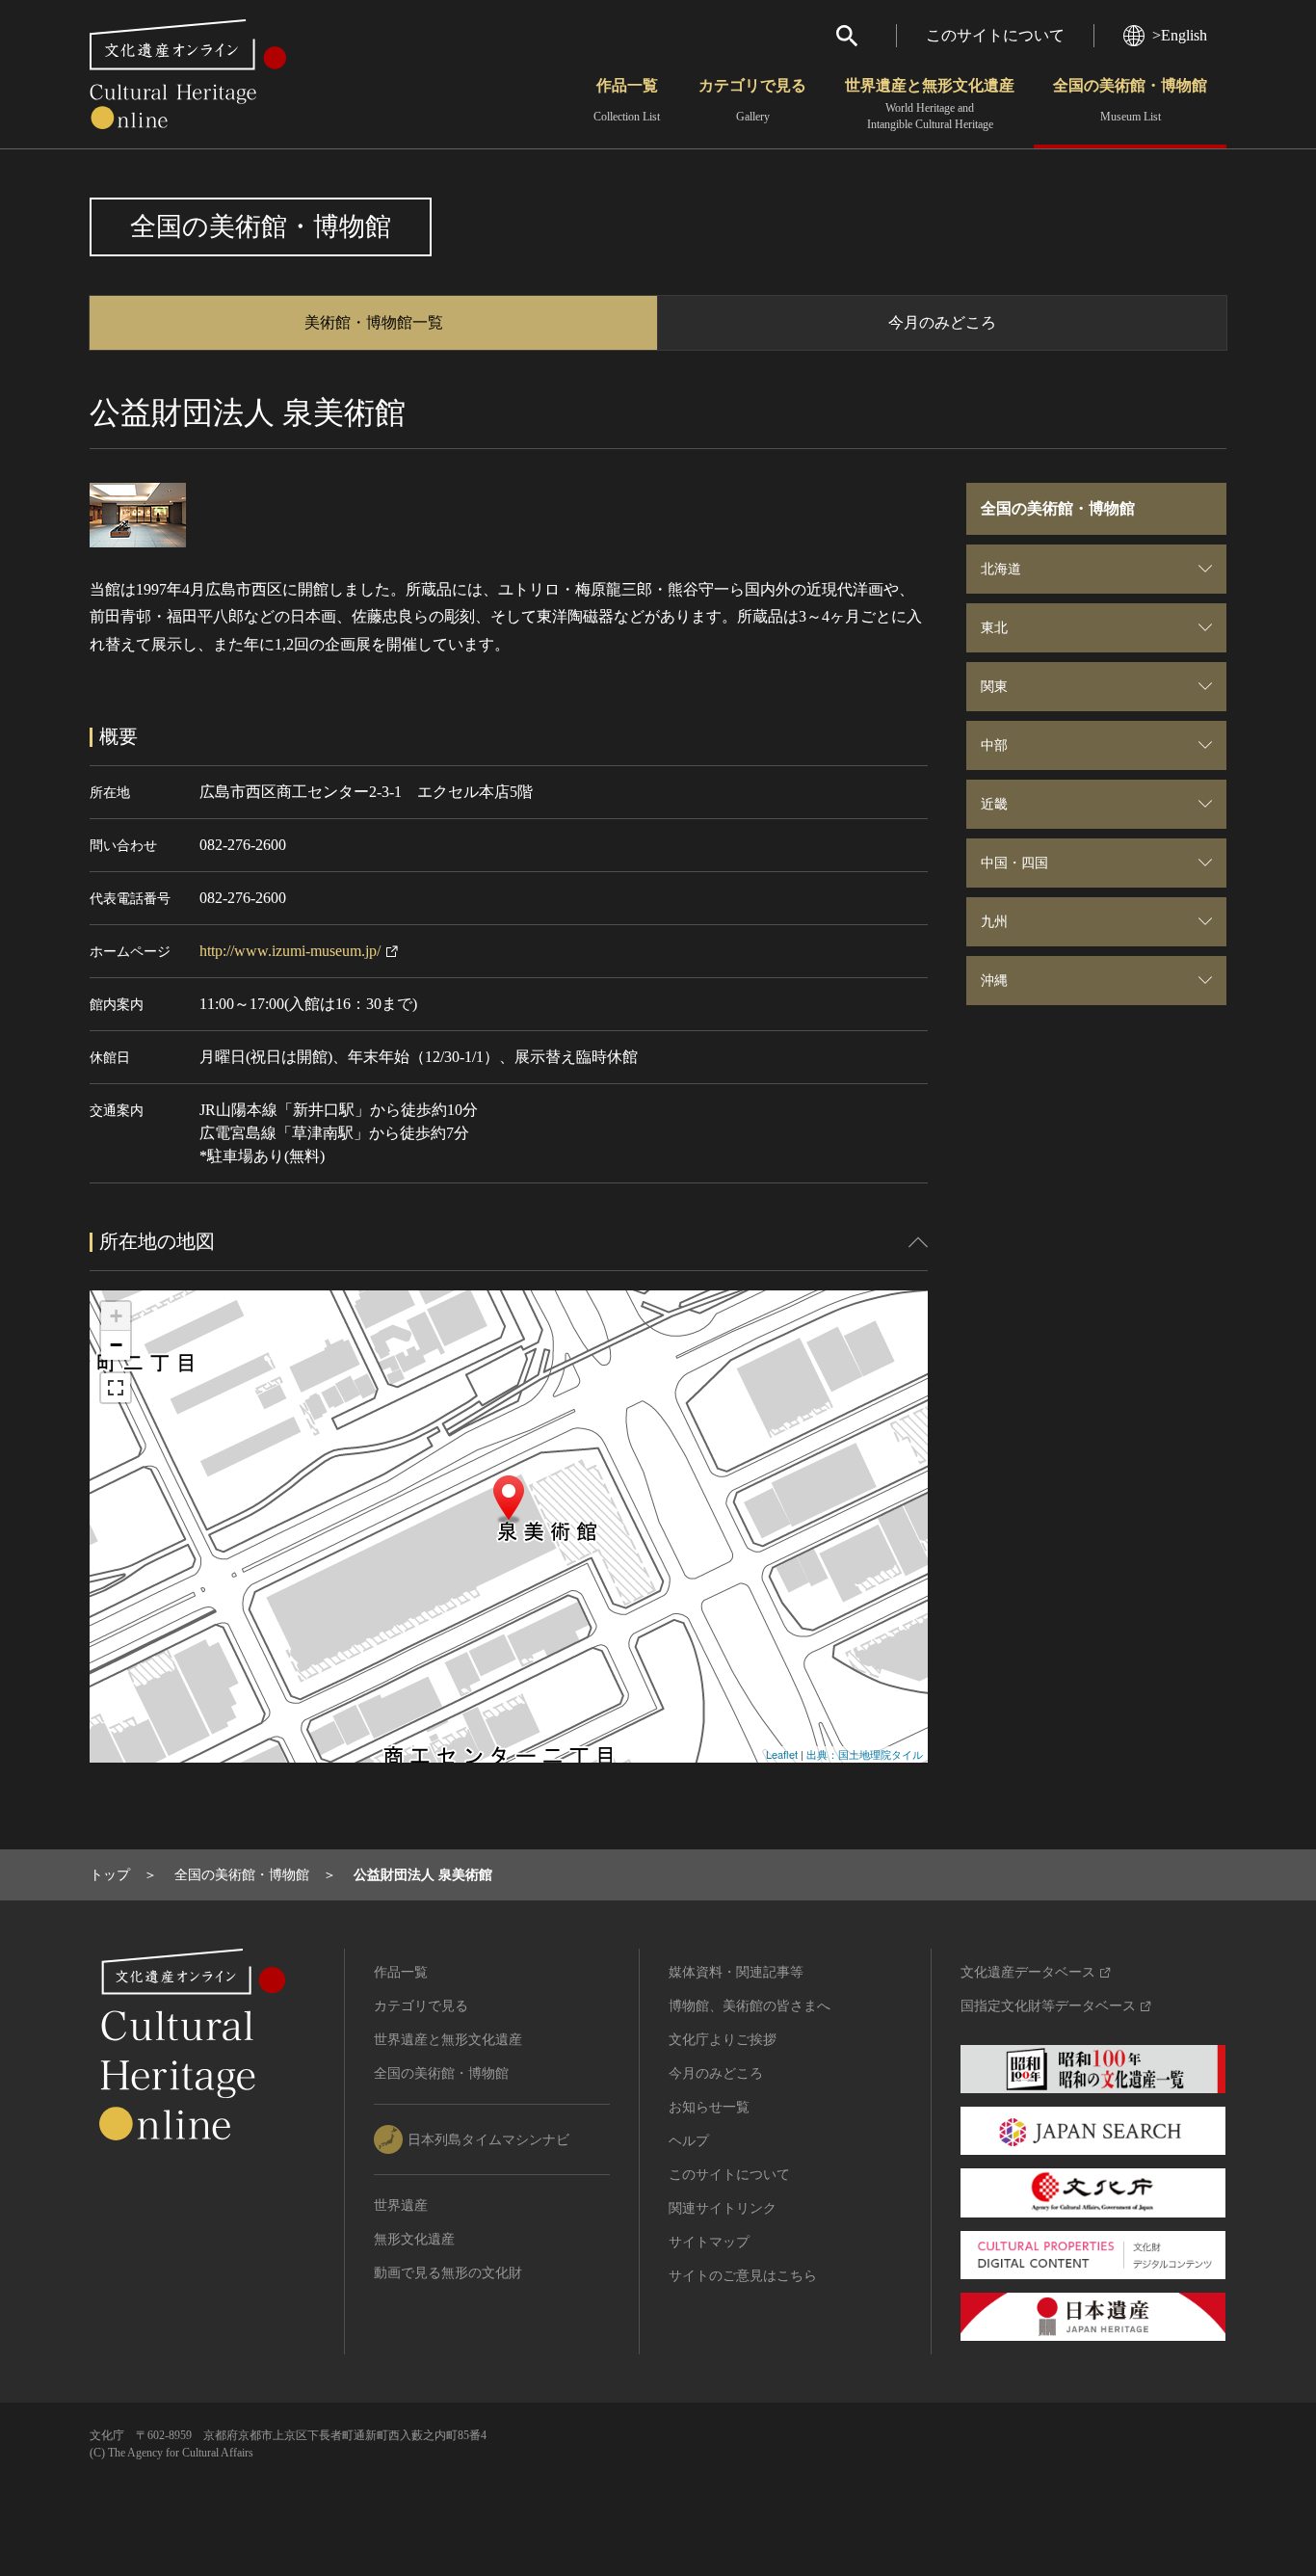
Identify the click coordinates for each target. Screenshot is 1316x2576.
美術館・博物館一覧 (374, 322)
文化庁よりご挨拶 (723, 2040)
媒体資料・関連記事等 (736, 1972)
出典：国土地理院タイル (865, 1754)
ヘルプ (689, 2141)
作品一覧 (627, 100)
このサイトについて (995, 35)
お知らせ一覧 (709, 2107)
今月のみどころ (942, 322)
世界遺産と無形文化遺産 (930, 104)
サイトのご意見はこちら (743, 2276)
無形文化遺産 (414, 2239)
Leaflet (782, 1754)
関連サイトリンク (723, 2208)
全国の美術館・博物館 (1130, 100)
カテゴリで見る (752, 100)
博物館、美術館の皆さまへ (750, 2006)
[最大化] (116, 1388)
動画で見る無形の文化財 (448, 2273)
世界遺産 (401, 2205)
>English (1180, 35)
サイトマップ (709, 2242)
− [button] (116, 1345)
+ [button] (116, 1316)
